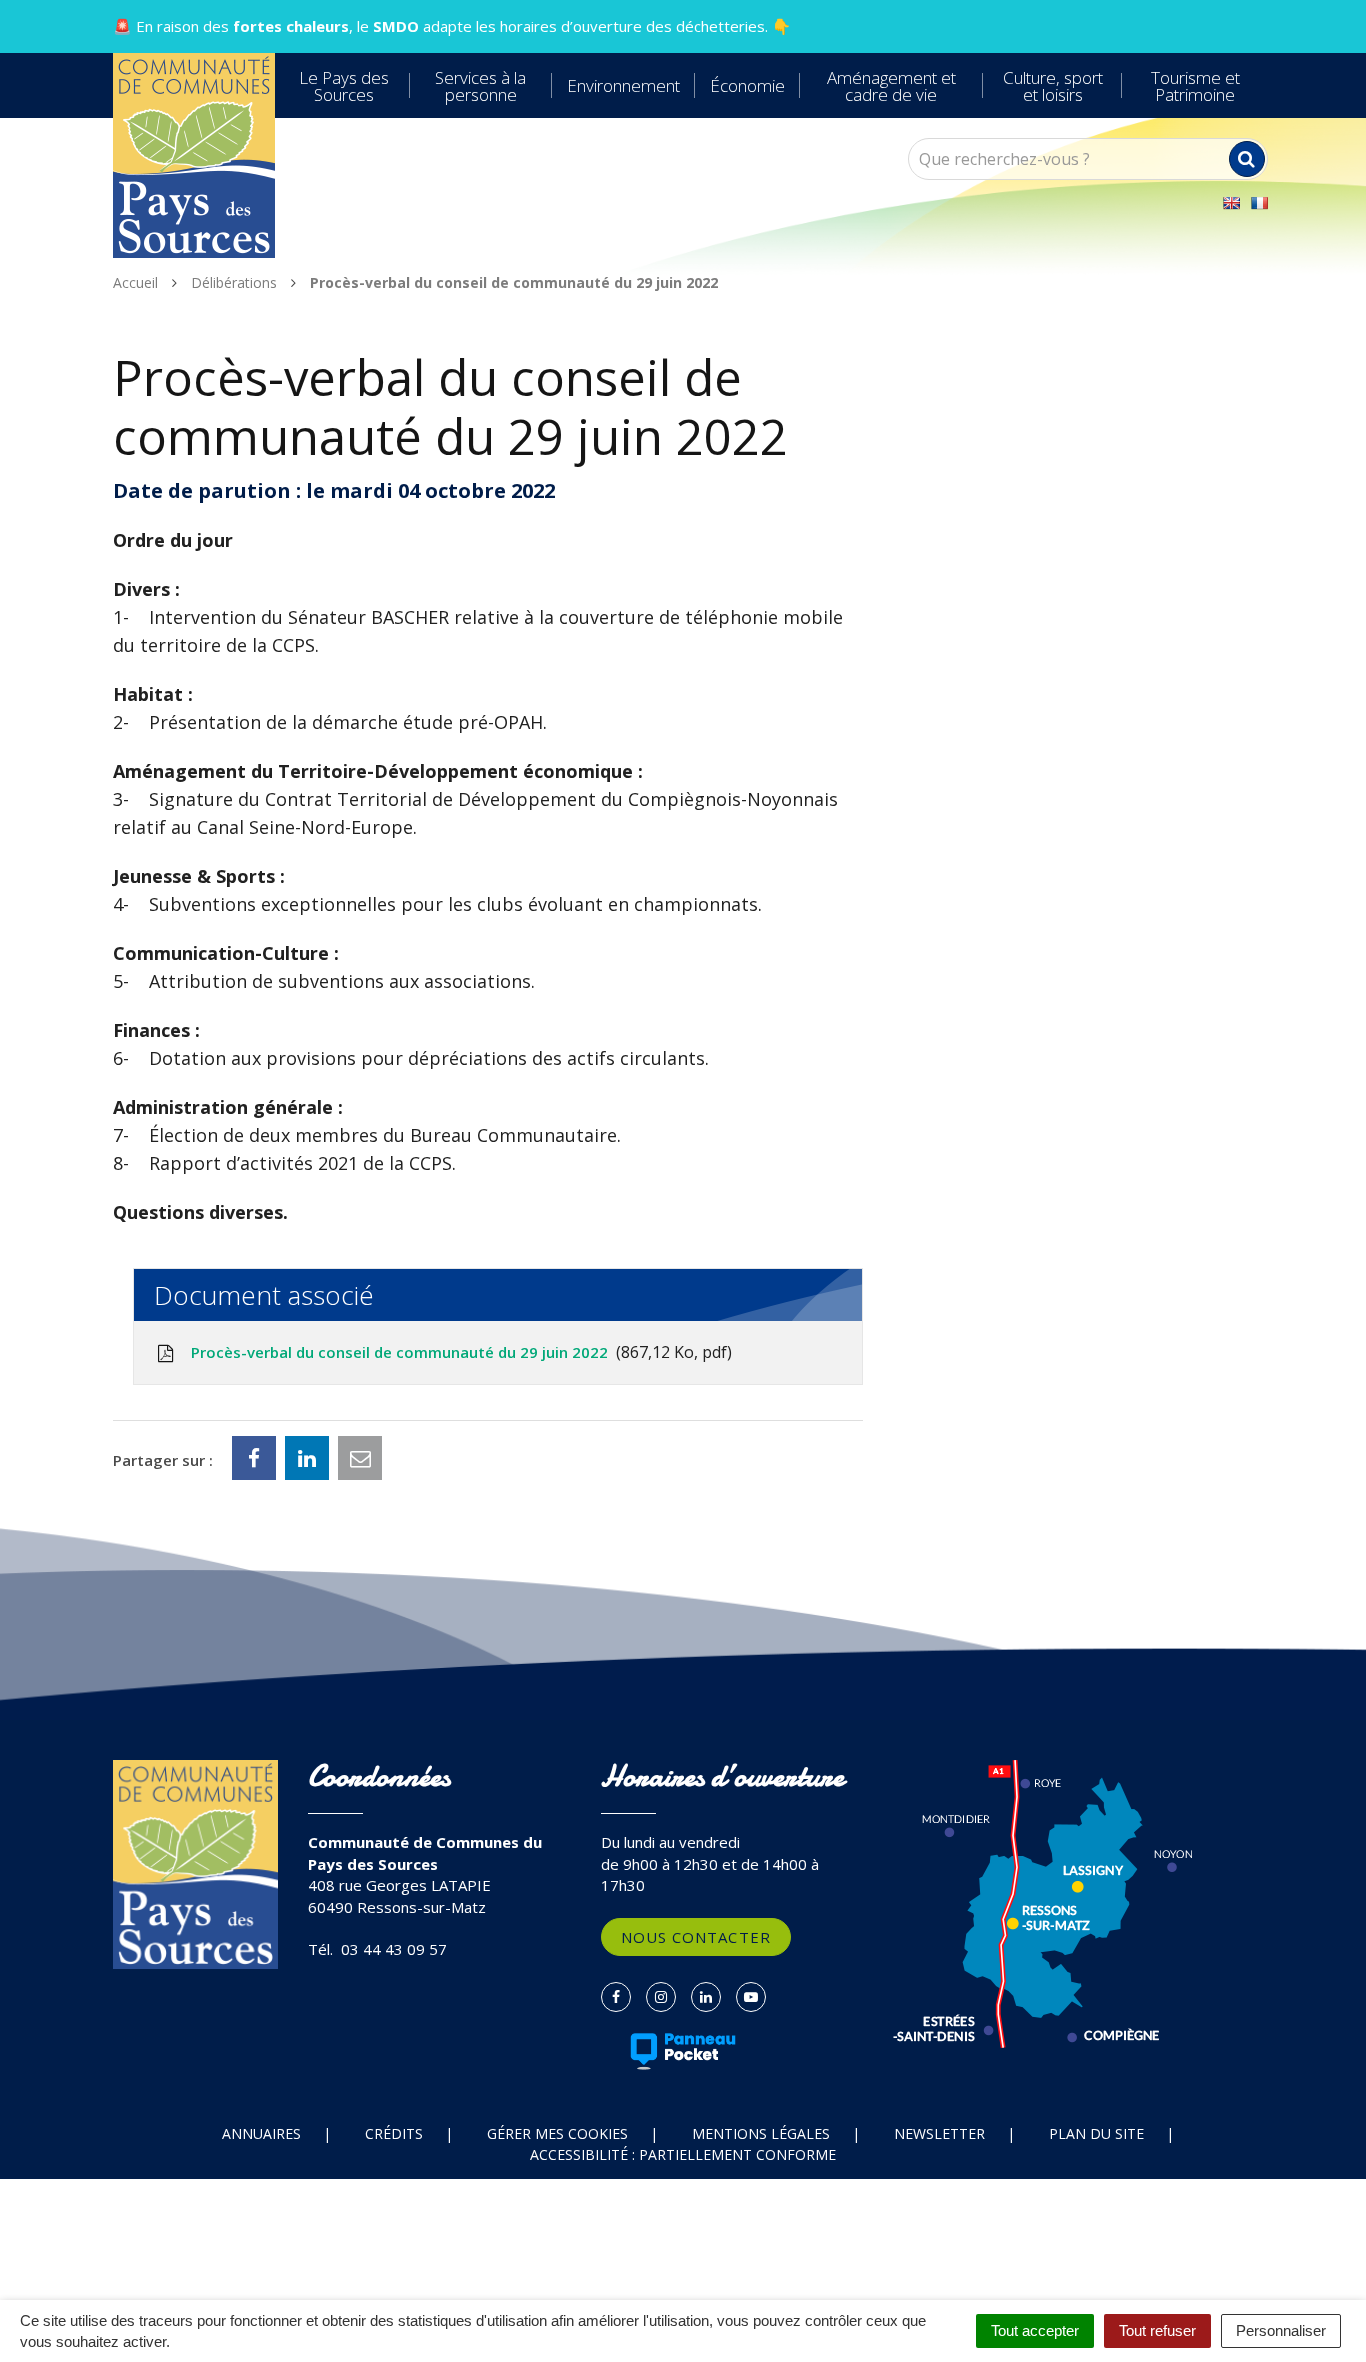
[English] (1231, 203)
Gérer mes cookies (557, 2133)
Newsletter (939, 2133)
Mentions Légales (761, 2133)
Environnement (623, 85)
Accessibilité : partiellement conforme (683, 2154)
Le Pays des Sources (344, 86)
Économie (747, 85)
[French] (1259, 203)
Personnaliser (1281, 2330)
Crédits (394, 2133)
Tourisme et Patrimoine (1195, 86)
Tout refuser (1157, 2330)
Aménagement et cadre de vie (891, 86)
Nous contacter (696, 1937)
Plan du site (1096, 2133)
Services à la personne (480, 86)
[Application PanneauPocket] (683, 2051)
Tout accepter (1035, 2330)
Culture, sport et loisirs (1053, 86)
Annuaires (261, 2133)
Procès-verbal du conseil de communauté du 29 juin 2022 (457, 1352)
